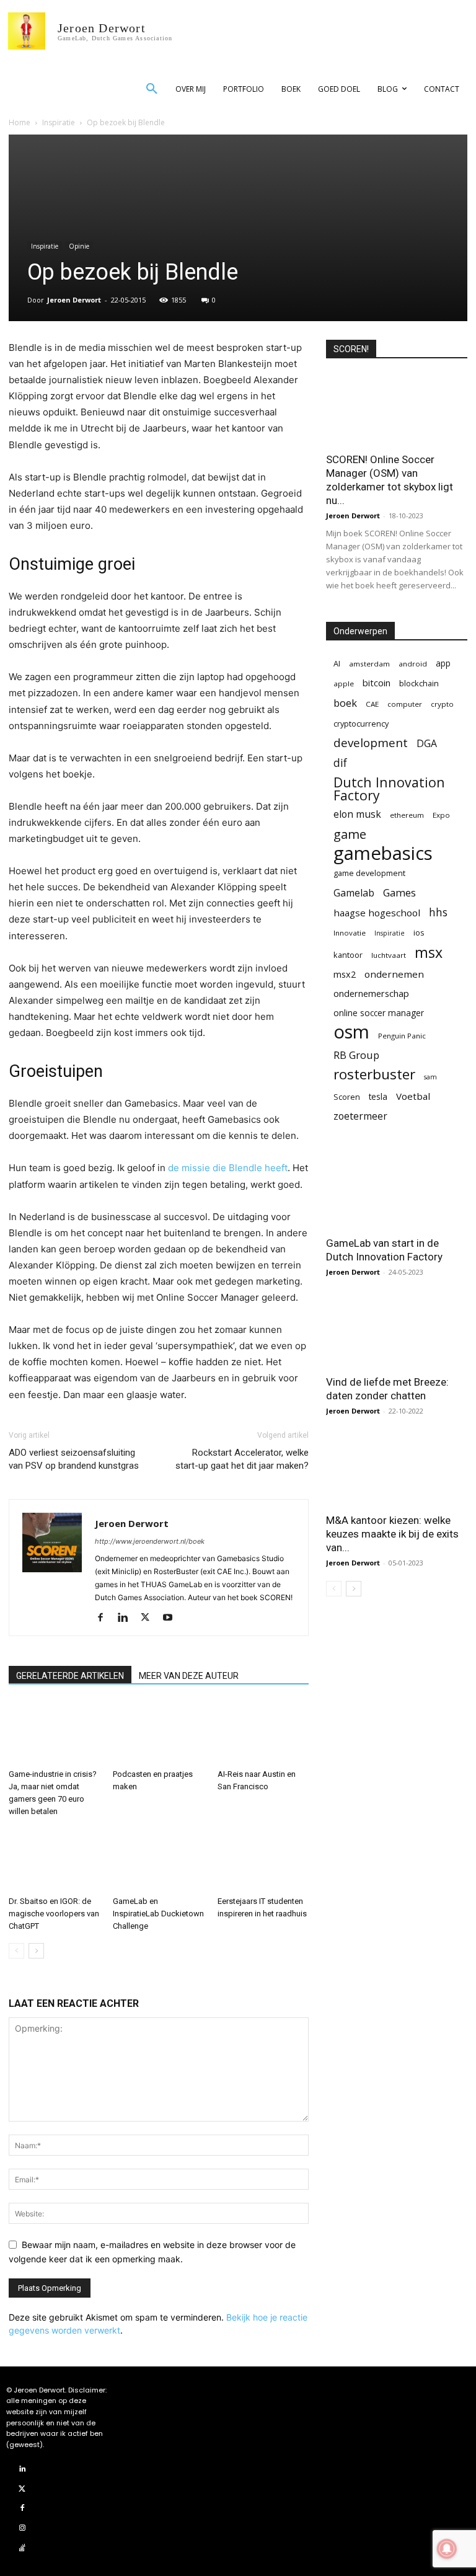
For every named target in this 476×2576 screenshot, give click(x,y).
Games (399, 892)
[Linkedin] (127, 1618)
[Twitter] (150, 1618)
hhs (438, 912)
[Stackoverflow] (22, 2548)
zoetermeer (360, 1116)
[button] (152, 89)
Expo (441, 815)
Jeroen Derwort (74, 300)
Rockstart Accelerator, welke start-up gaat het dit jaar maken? (242, 1459)
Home (20, 122)
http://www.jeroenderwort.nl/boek (150, 1541)
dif (340, 763)
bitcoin (377, 683)
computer (405, 704)
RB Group (356, 1055)
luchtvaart (389, 955)
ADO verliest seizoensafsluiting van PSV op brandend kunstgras (74, 1459)
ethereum (407, 815)
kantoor (348, 955)
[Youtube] (172, 1618)
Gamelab (354, 893)
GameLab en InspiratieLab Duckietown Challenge (158, 1914)
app (443, 663)
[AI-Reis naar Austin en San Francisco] (263, 1733)
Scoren (347, 1097)
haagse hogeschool (377, 913)
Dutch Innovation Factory (389, 789)
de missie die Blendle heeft (228, 1168)
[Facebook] (105, 1618)
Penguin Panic (402, 1036)
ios (419, 932)
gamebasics (383, 853)
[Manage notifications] (447, 2549)
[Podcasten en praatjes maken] (158, 1733)
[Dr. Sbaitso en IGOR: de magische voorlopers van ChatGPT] (54, 1860)
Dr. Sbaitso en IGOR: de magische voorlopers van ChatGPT (54, 1914)
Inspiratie (59, 122)
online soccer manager (379, 1013)
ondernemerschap (371, 994)
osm (351, 1032)
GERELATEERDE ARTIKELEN (70, 1676)
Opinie (79, 246)
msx (429, 953)
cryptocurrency (361, 724)
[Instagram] (22, 2528)
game (350, 834)
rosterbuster (374, 1074)
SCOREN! (351, 349)
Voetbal (413, 1096)
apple (344, 684)
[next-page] (36, 1951)
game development (369, 873)
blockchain (419, 683)
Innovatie (350, 933)
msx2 (345, 974)
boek (345, 703)
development (371, 743)
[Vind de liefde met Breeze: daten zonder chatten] (397, 1332)
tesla (378, 1096)
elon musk (357, 814)
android (413, 664)
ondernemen (394, 974)
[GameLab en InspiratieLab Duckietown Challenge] (158, 1860)
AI (337, 663)
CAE (372, 704)
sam (430, 1077)
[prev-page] (16, 1951)
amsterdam (369, 664)
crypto (442, 704)
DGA (427, 744)
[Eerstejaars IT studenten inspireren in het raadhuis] (263, 1860)
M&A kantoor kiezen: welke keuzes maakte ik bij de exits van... (392, 1534)
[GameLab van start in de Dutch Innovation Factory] (397, 1194)
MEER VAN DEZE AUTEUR (189, 1676)
